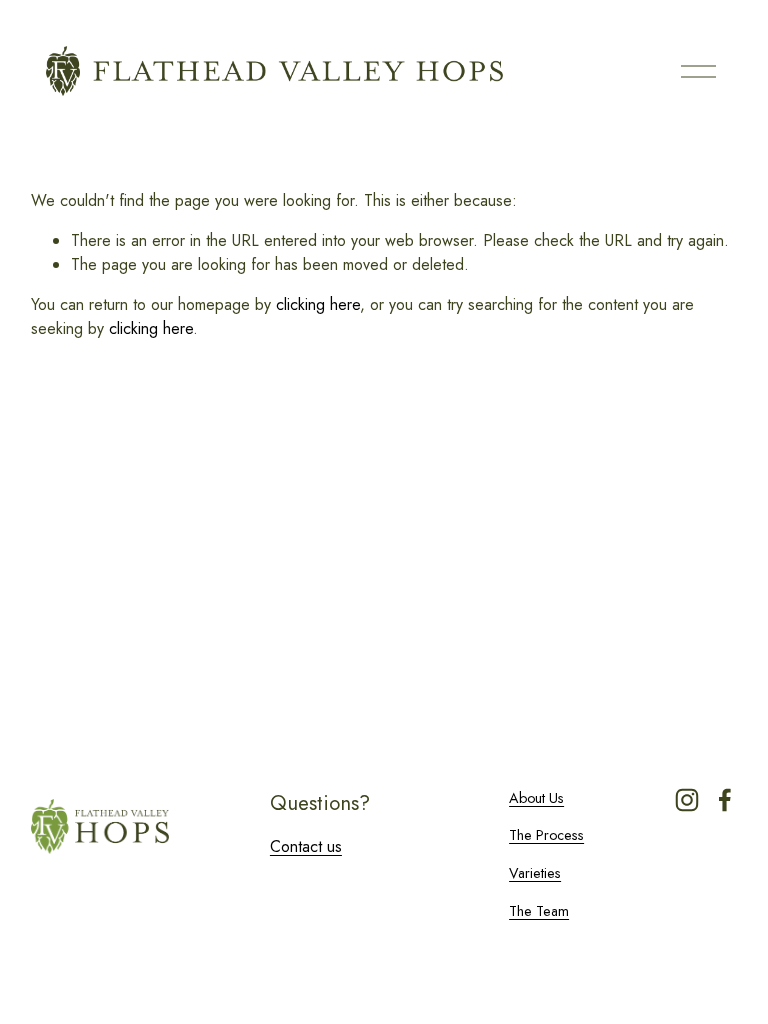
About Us (536, 798)
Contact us (306, 846)
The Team (539, 911)
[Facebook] (725, 800)
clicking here (318, 304)
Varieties (535, 873)
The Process (546, 835)
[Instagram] (687, 800)
